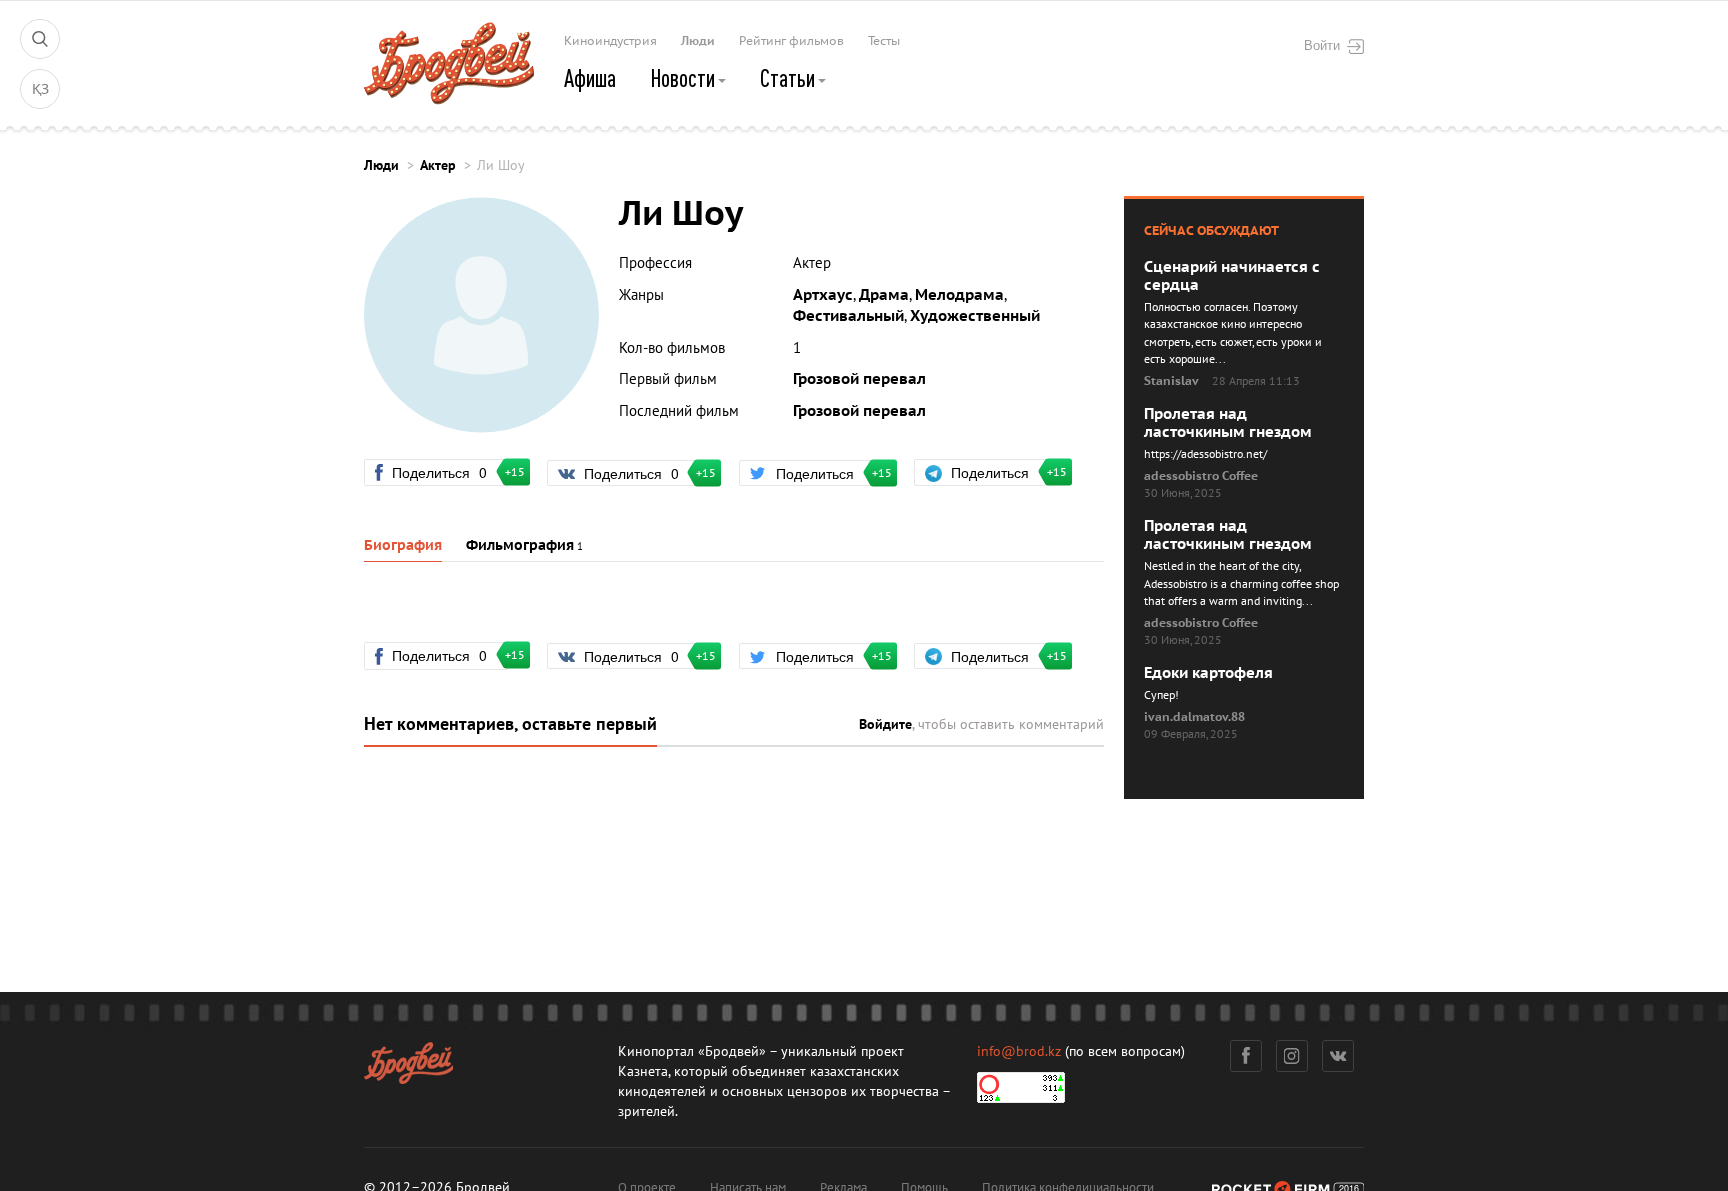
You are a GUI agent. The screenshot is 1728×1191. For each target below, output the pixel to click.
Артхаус (823, 295)
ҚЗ (40, 89)
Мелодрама (959, 295)
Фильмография (520, 545)
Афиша (590, 78)
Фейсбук (1246, 1056)
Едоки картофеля (1208, 673)
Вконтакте (1338, 1056)
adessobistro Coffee (1201, 476)
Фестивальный (848, 316)
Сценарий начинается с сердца (1232, 276)
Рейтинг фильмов (791, 41)
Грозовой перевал (859, 379)
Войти (1322, 45)
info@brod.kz (1019, 1051)
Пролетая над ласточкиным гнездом (1228, 423)
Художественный (975, 316)
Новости (684, 78)
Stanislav (1171, 381)
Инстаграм (1292, 1056)
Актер (438, 165)
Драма (884, 295)
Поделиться (448, 472)
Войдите (885, 724)
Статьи (789, 78)
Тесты (884, 41)
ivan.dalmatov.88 (1194, 717)
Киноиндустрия (610, 41)
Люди (698, 41)
